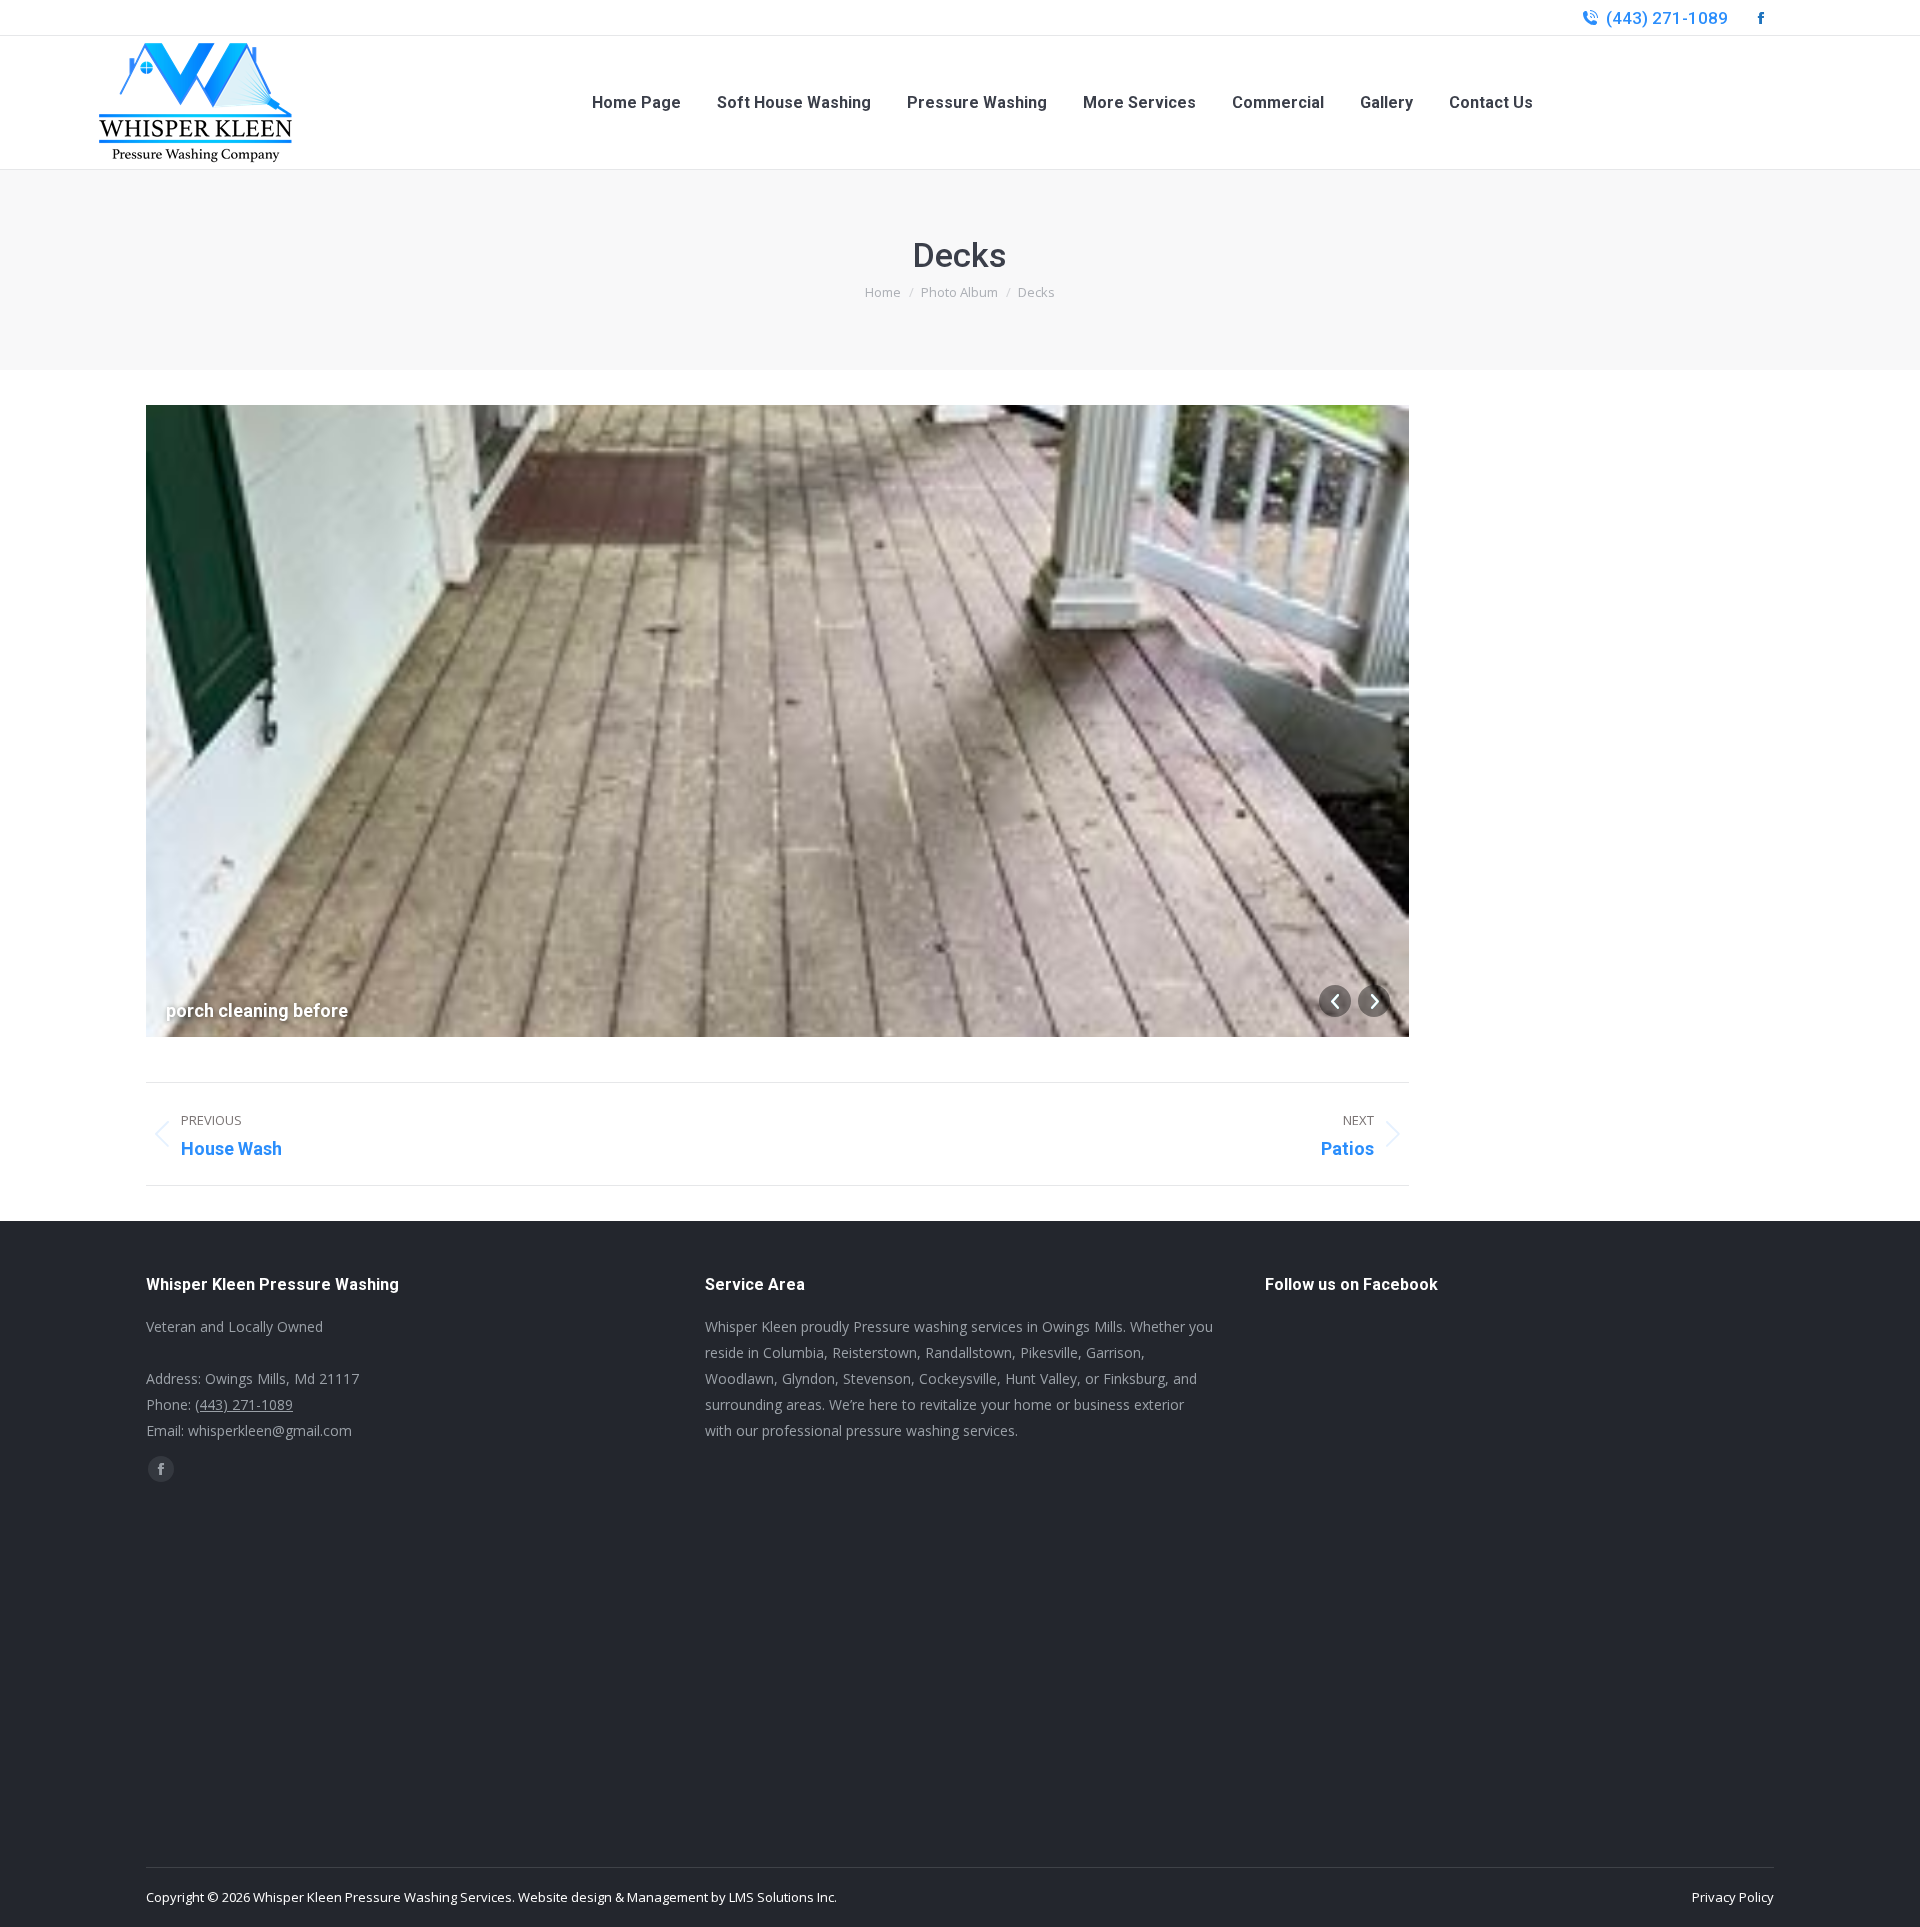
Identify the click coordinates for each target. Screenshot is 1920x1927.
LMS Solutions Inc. (783, 1897)
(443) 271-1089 (1667, 18)
